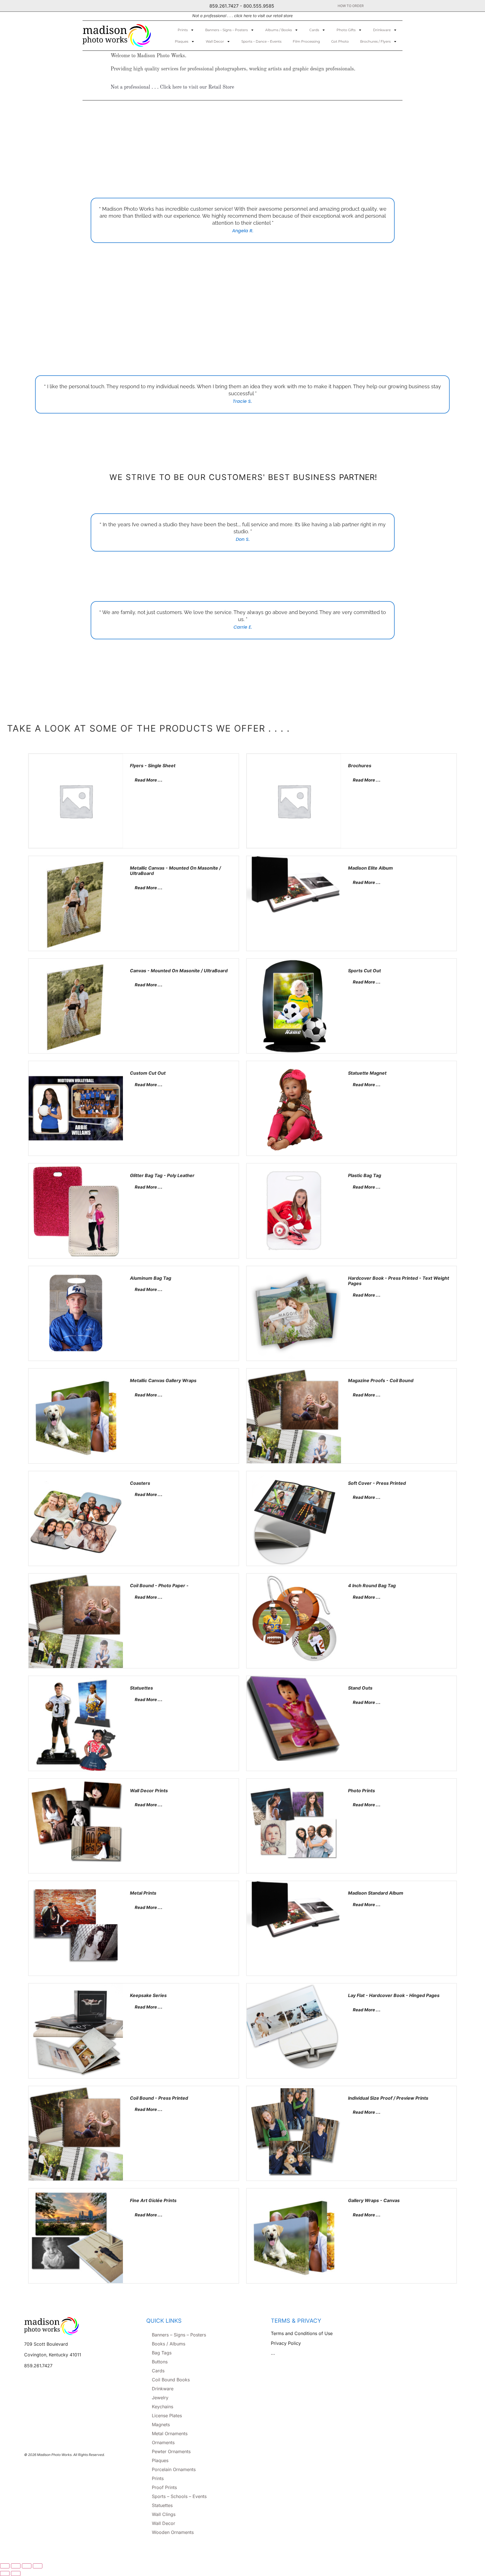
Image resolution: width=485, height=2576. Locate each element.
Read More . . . (148, 780)
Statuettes (162, 2505)
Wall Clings (164, 2514)
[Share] (27, 2566)
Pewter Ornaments (171, 2451)
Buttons (160, 2362)
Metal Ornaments (170, 2433)
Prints (183, 30)
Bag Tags (162, 2353)
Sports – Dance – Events (261, 41)
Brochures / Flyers (375, 41)
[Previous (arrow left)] (5, 2573)
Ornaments (163, 2442)
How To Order (351, 6)
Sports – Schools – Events (179, 2496)
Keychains (163, 2407)
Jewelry (160, 2398)
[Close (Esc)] (38, 2566)
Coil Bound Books (171, 2380)
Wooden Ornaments (173, 2532)
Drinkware (382, 30)
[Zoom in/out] (5, 2566)
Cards (314, 30)
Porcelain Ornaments (174, 2469)
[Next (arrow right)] (16, 2573)
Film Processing (306, 41)
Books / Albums (169, 2344)
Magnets (161, 2425)
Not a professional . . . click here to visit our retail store (242, 16)
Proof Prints (164, 2487)
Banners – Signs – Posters (227, 30)
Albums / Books (279, 30)
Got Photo (340, 41)
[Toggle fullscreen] (16, 2566)
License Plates (167, 2416)
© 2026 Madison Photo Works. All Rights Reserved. (64, 2455)
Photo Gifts (346, 30)
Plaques (182, 41)
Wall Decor (215, 41)
